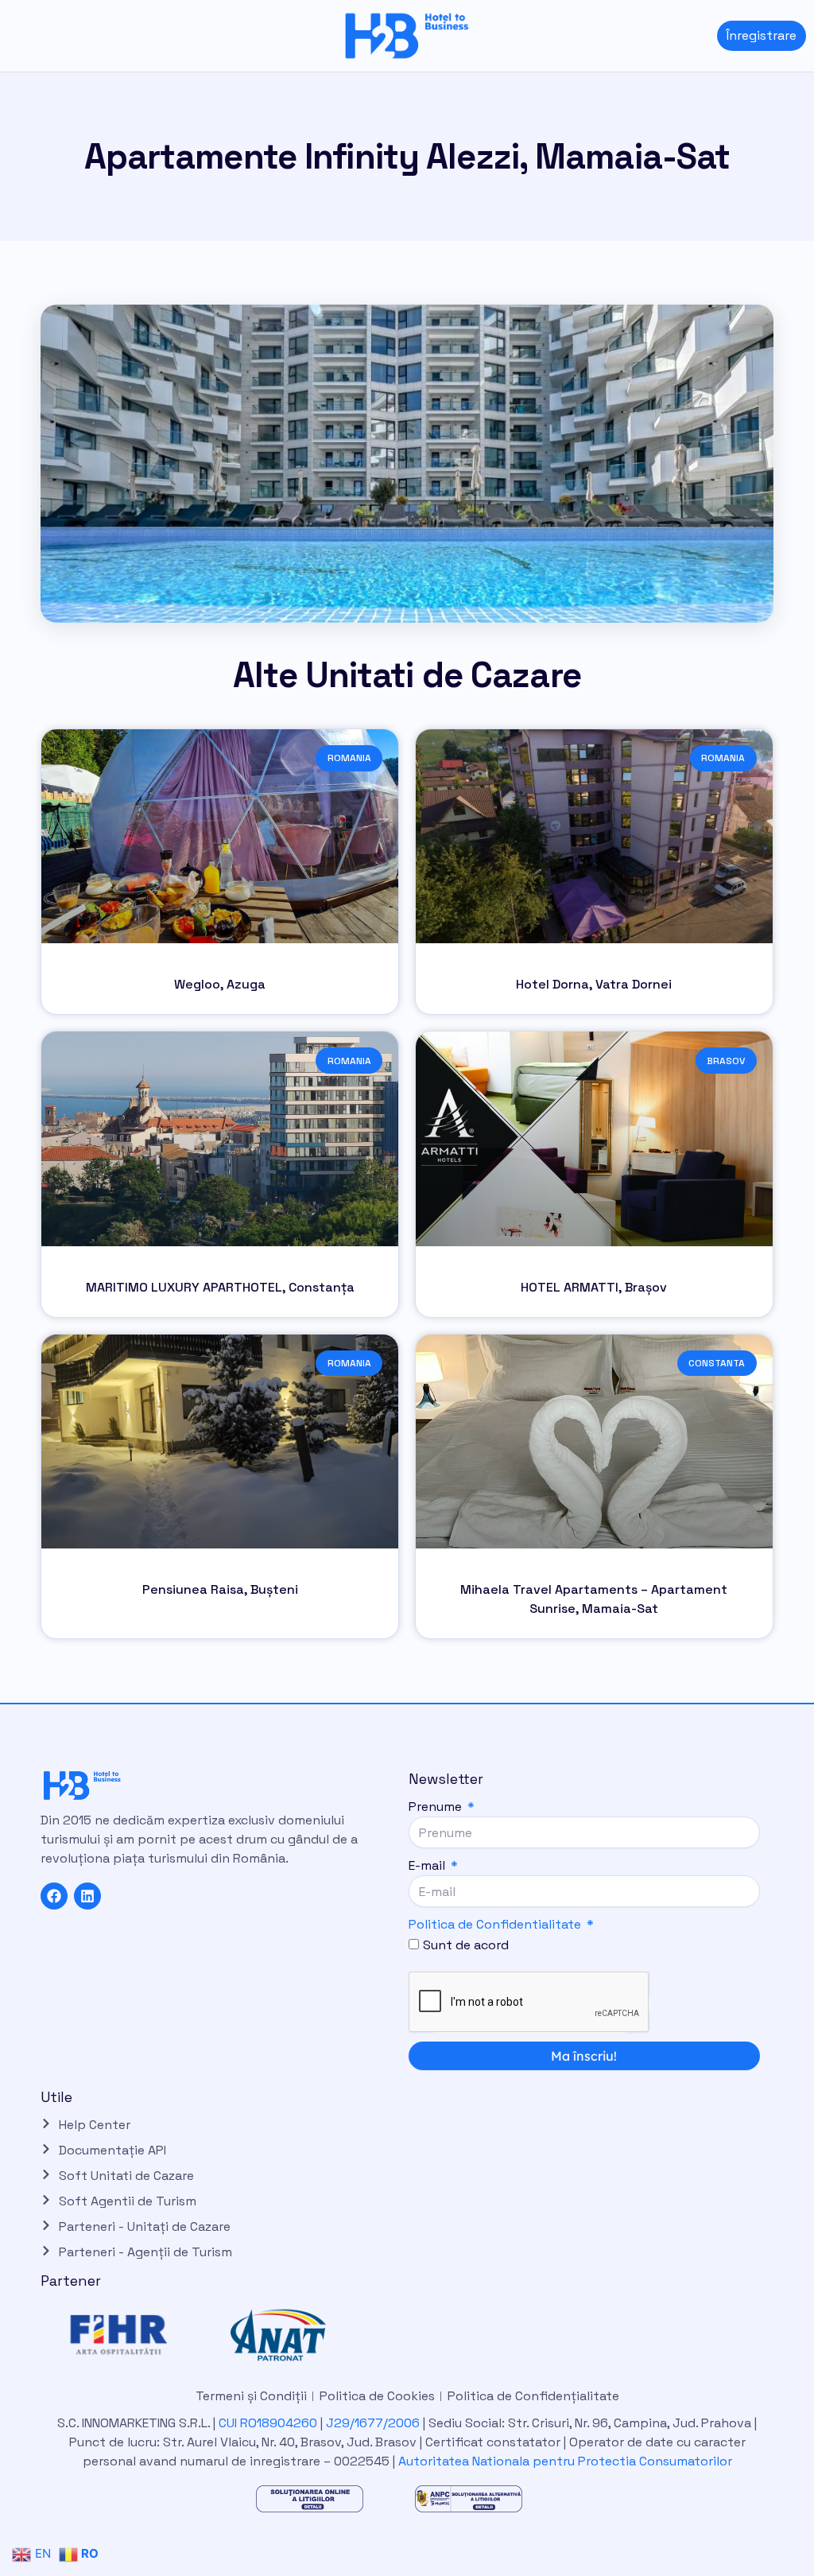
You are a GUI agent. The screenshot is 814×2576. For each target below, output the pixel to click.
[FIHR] (137, 2335)
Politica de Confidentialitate (495, 1924)
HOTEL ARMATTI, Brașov (594, 1287)
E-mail (428, 1865)
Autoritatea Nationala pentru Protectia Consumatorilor (565, 2461)
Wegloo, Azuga (220, 984)
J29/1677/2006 (374, 2423)
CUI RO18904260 (268, 2423)
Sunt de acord (466, 1945)
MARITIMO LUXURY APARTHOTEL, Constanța (220, 1287)
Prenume (437, 1807)
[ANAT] (296, 2335)
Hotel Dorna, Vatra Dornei (594, 984)
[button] (12, 35)
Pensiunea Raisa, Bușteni (220, 1589)
